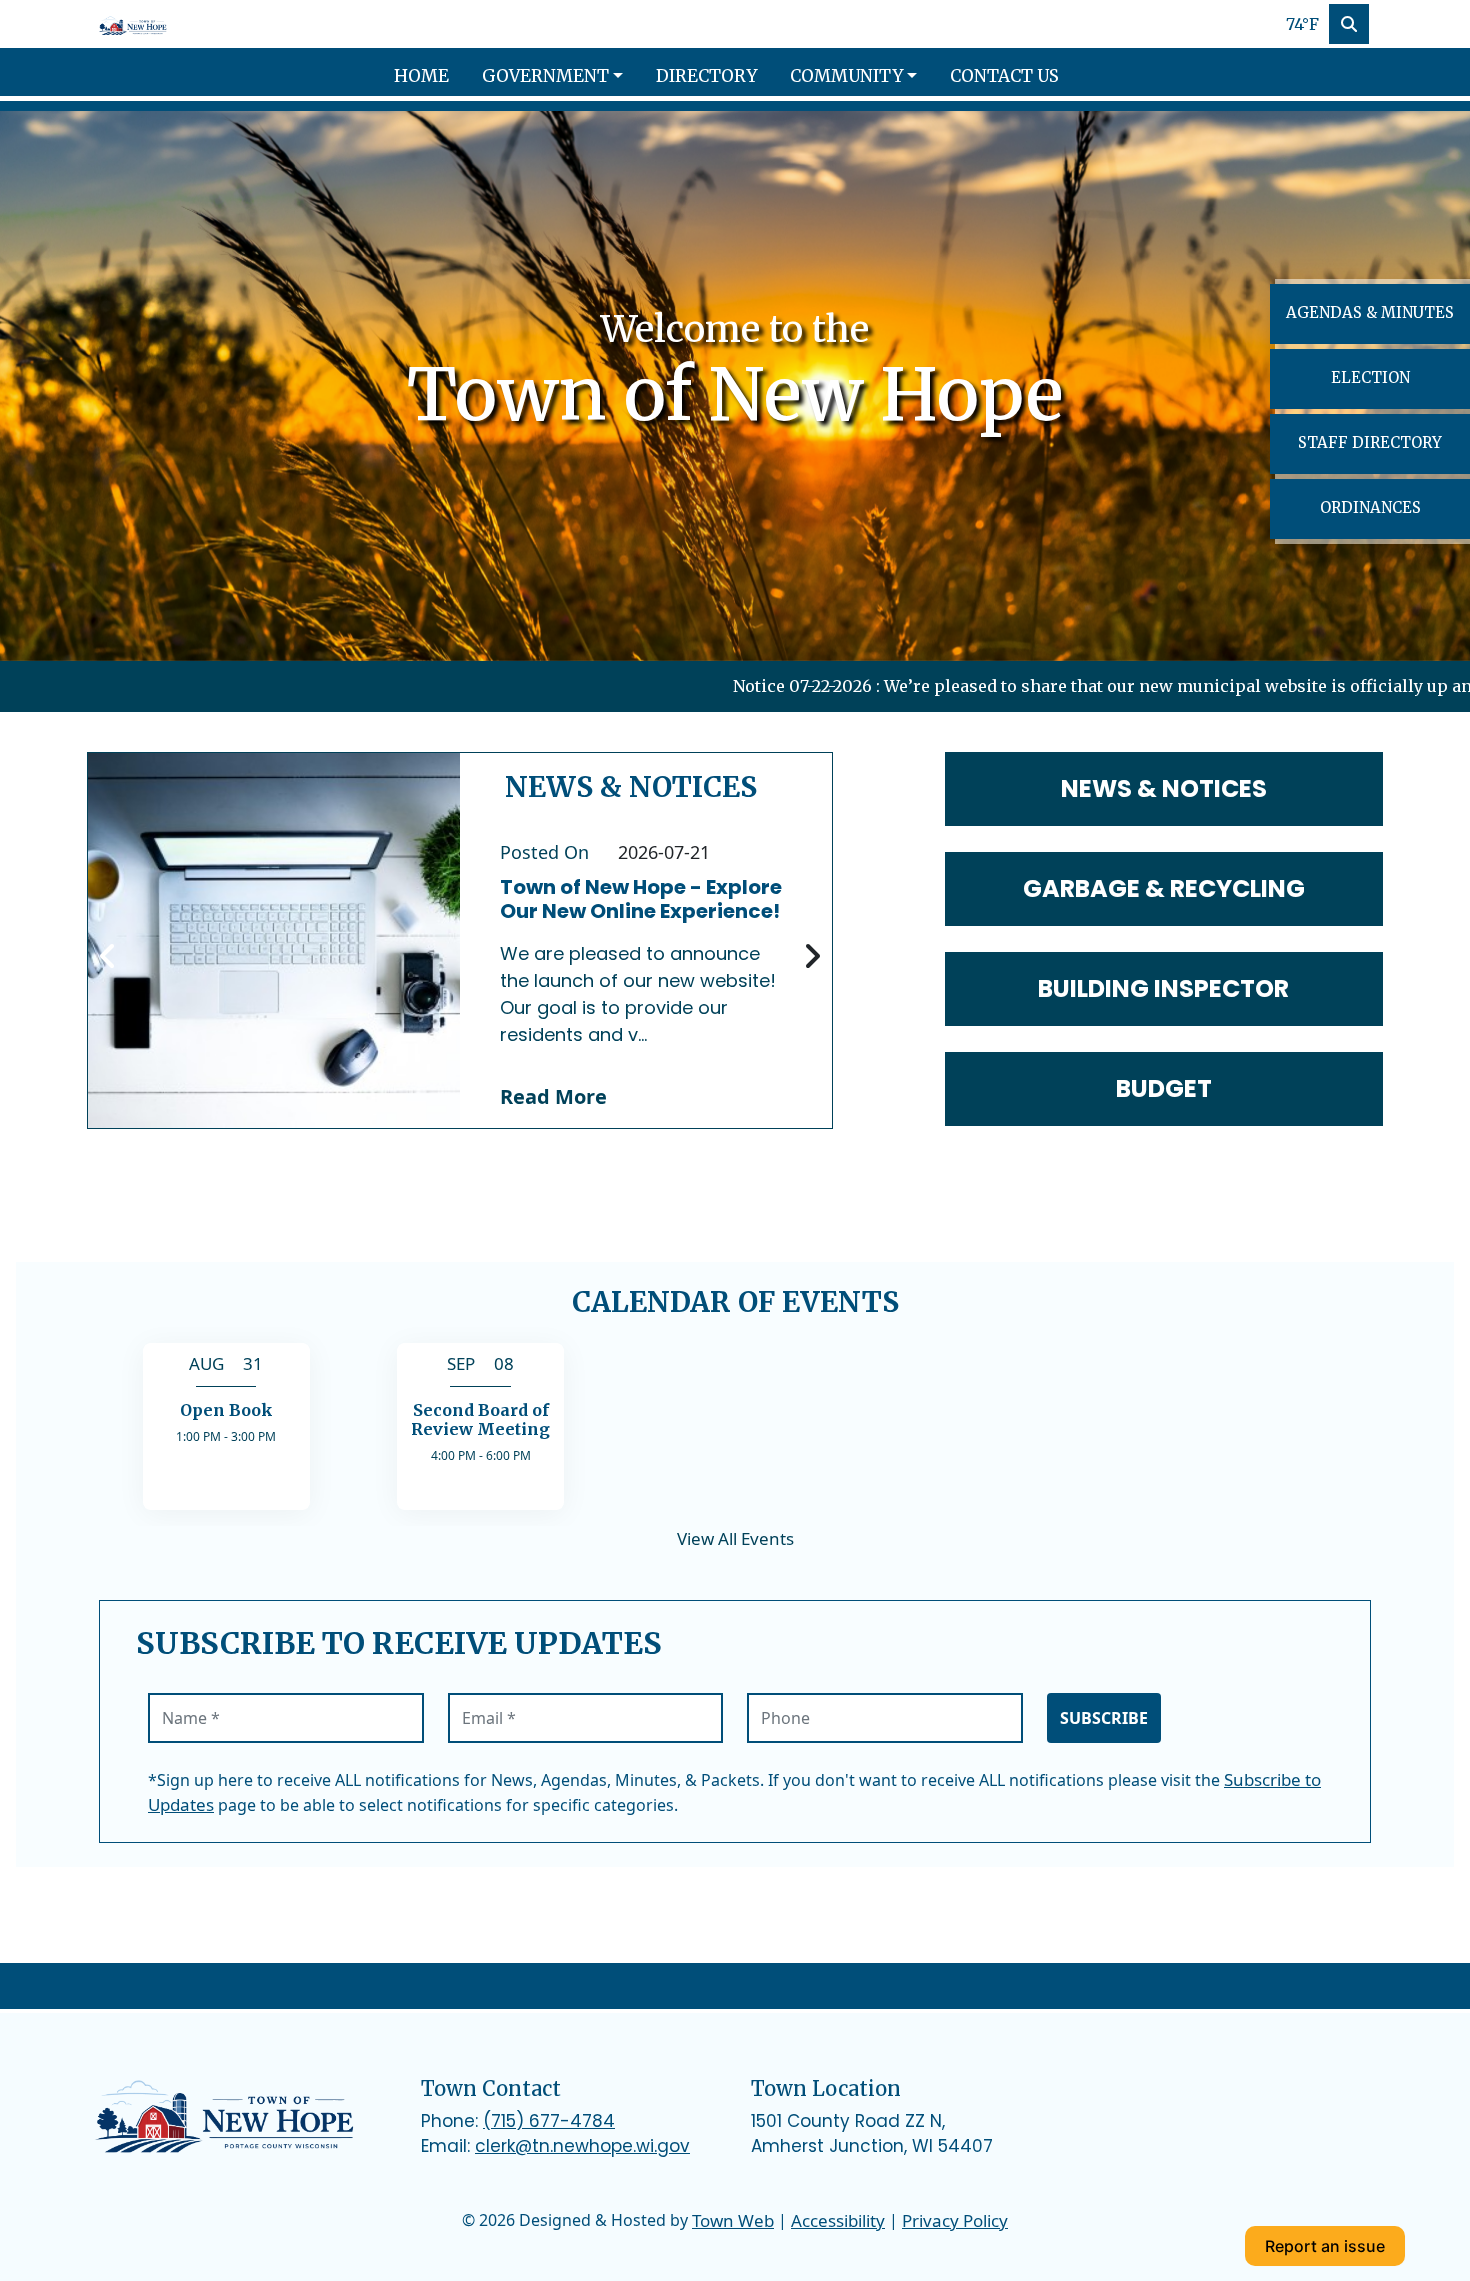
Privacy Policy (955, 2220)
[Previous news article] (108, 957)
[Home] (133, 24)
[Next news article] (812, 957)
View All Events (735, 1538)
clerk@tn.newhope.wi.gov (582, 2146)
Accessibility (838, 2220)
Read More (553, 1096)
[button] (561, 77)
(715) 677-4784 (549, 2121)
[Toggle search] (1349, 24)
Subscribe (1104, 1718)
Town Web (733, 2220)
